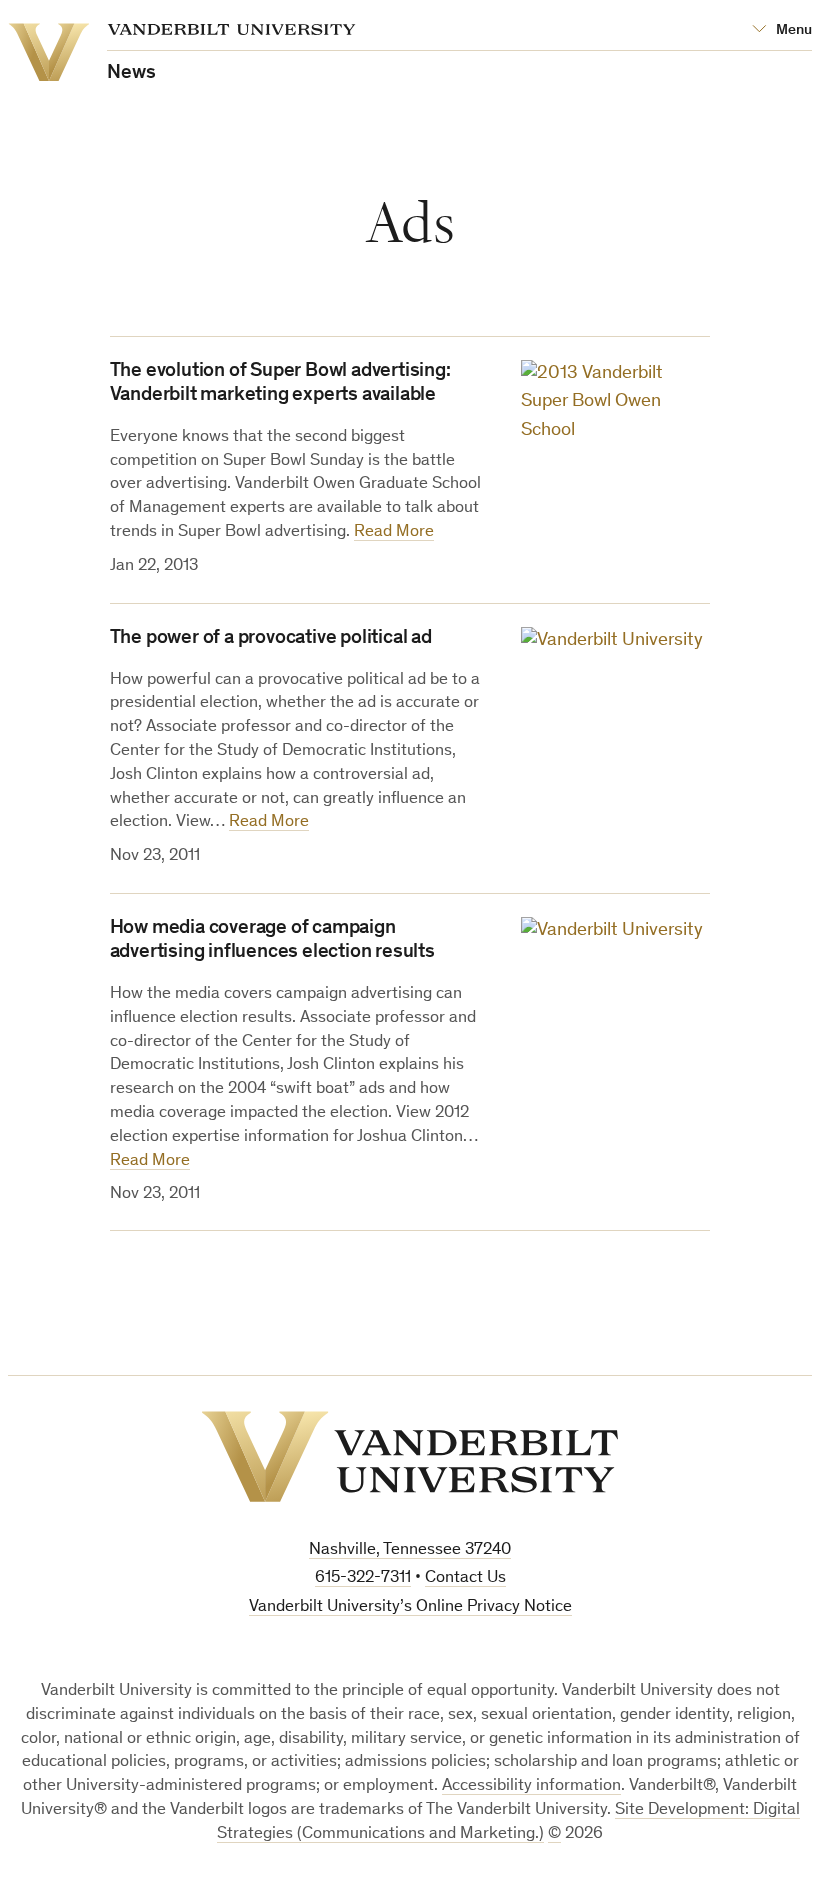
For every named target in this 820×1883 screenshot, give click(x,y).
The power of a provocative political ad (271, 639)
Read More (394, 532)
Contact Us (465, 1578)
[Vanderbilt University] (410, 1456)
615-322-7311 (363, 1578)
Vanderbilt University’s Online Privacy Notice (410, 1607)
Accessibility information (531, 1786)
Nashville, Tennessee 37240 (410, 1550)
